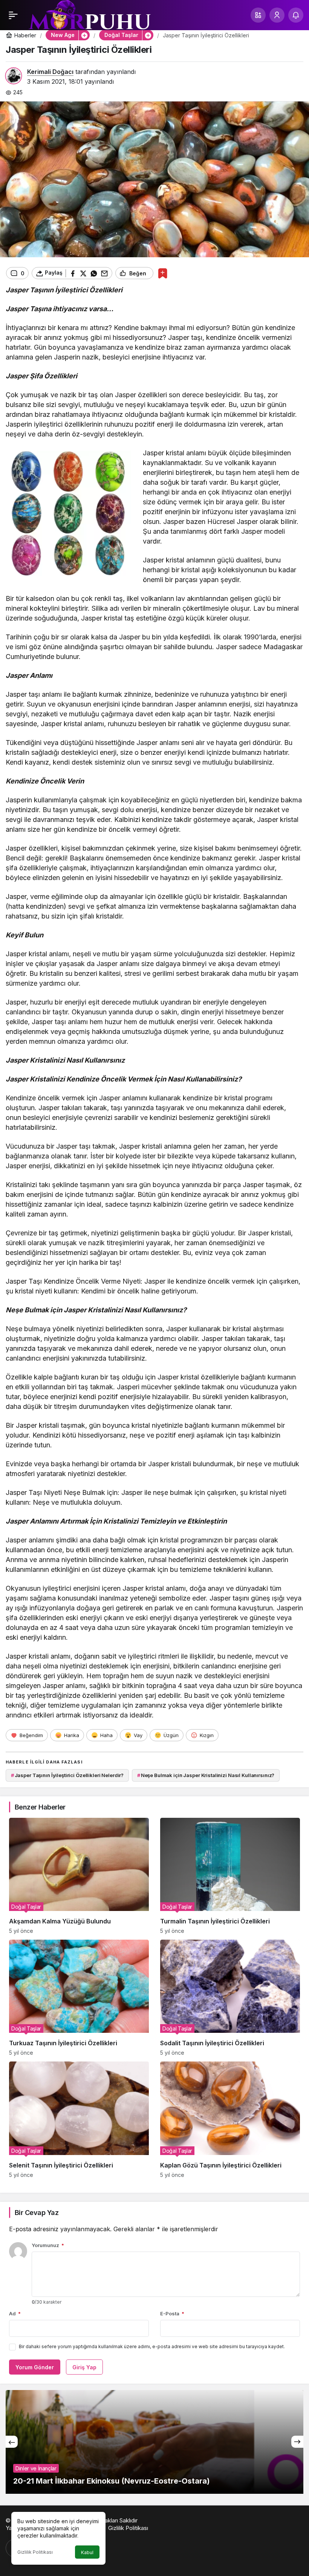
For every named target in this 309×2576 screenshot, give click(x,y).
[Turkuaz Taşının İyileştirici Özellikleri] (79, 1998)
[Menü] (13, 15)
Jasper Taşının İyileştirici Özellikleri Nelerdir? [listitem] (67, 1775)
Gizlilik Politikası (35, 2552)
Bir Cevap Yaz (37, 2213)
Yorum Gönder (35, 2367)
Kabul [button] (87, 2552)
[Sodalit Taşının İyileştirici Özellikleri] (230, 1998)
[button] (258, 15)
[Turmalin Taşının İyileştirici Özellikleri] (230, 1876)
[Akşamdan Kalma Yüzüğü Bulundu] (79, 1876)
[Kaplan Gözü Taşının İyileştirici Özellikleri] (230, 2120)
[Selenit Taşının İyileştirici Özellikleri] (79, 2120)
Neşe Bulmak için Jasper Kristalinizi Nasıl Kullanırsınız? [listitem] (206, 1775)
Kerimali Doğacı (50, 72)
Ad (15, 2313)
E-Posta (172, 2313)
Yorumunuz (48, 2245)
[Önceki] (12, 2442)
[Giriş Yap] (277, 15)
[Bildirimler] (296, 15)
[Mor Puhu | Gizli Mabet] (89, 18)
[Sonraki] (297, 2442)
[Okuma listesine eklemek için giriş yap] (163, 273)
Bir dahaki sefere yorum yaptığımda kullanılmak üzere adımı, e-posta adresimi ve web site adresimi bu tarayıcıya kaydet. (152, 2346)
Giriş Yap (84, 2367)
